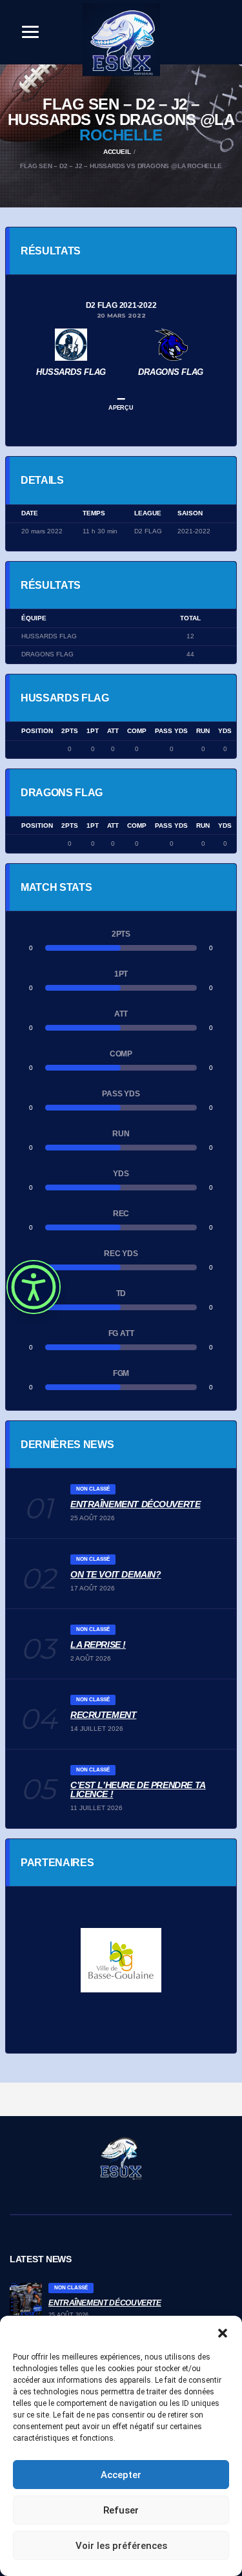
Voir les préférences (121, 2546)
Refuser (121, 2510)
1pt (93, 731)
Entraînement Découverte (135, 1504)
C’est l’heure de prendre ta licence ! (138, 1789)
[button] (223, 2332)
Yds (225, 731)
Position (37, 731)
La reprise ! (98, 1645)
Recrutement (103, 1715)
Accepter (121, 2475)
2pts (70, 731)
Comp (137, 731)
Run (203, 731)
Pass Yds (171, 731)
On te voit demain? (116, 1574)
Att (113, 731)
